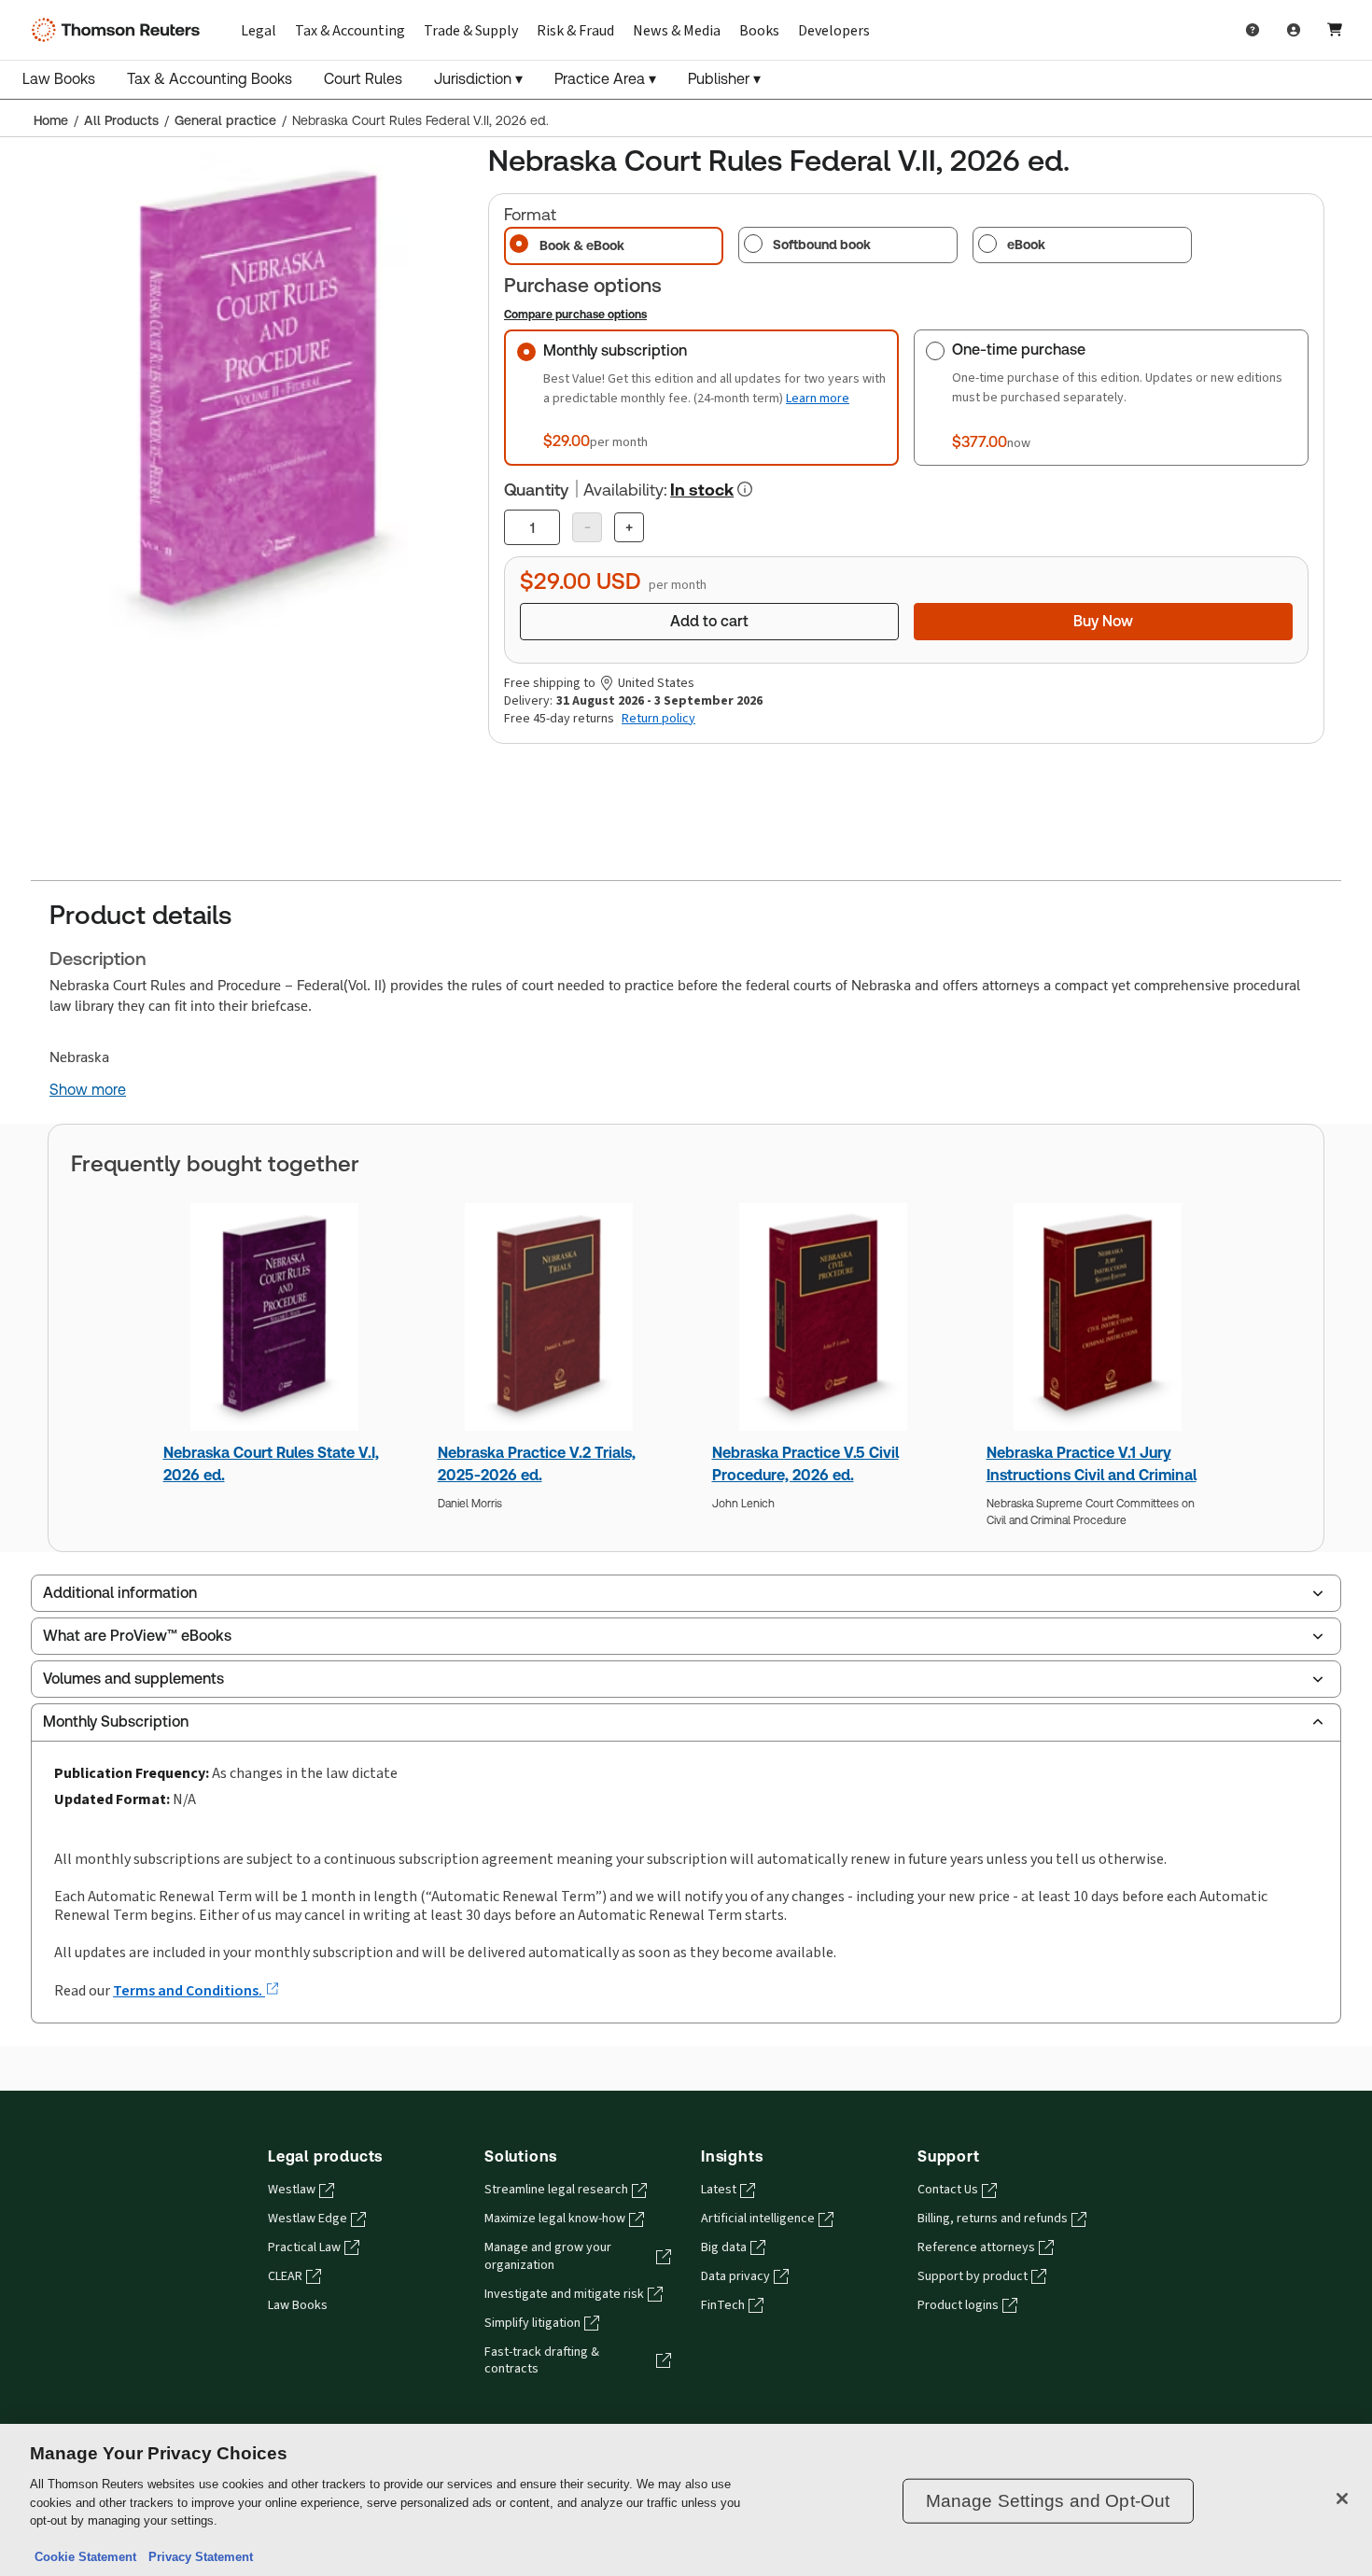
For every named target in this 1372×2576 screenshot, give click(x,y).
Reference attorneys (976, 2247)
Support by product (973, 2276)
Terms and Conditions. (189, 1990)
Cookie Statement (85, 2557)
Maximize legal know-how (555, 2219)
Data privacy (735, 2276)
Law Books (59, 79)
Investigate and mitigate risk (564, 2294)
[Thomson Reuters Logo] (119, 30)
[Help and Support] (1253, 30)
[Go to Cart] (1335, 30)
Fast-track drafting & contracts (542, 2361)
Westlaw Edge (308, 2219)
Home (51, 120)
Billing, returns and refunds (993, 2219)
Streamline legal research (556, 2190)
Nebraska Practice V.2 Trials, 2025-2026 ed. (537, 1464)
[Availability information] (745, 489)
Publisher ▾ (724, 79)
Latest (719, 2190)
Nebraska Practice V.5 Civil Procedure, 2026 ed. (805, 1464)
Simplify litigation (532, 2323)
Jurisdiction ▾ (478, 79)
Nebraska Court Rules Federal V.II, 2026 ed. (420, 120)
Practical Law (304, 2247)
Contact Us (948, 2190)
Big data (724, 2247)
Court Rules (363, 79)
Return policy (658, 719)
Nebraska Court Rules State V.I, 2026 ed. (271, 1464)
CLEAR (285, 2276)
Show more (88, 1090)
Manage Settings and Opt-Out (1048, 2501)
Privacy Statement (197, 2557)
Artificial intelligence (758, 2219)
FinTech (723, 2305)
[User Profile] (1294, 30)
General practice (225, 120)
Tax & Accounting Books (210, 79)
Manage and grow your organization (548, 2256)
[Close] (1342, 2499)
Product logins (958, 2305)
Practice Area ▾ (605, 79)
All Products (121, 120)
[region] (686, 2500)
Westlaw (292, 2190)
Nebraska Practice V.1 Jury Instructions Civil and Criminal (1092, 1464)
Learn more (818, 398)
